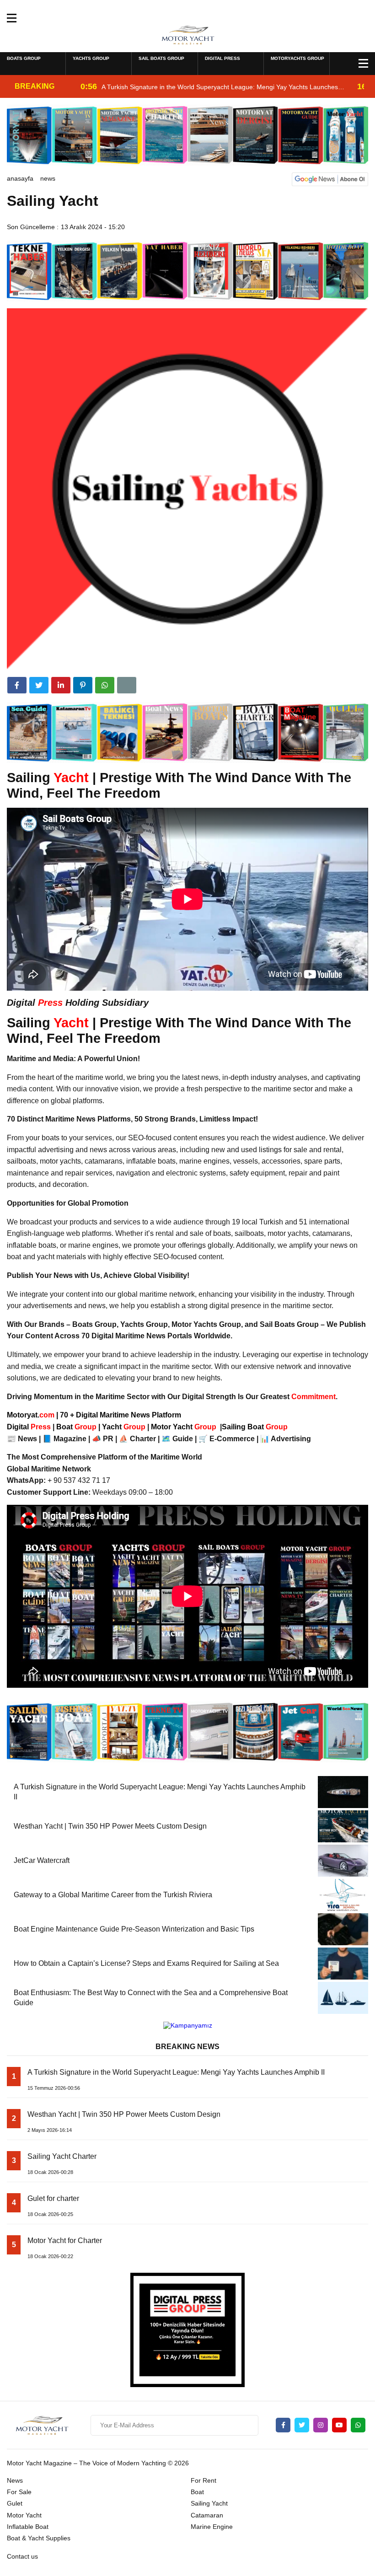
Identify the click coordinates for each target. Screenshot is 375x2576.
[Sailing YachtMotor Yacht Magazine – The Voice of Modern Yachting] (188, 34)
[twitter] (39, 685)
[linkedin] (61, 685)
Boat (77, 1427)
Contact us (22, 2556)
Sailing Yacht (209, 2503)
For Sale (19, 2492)
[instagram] (321, 2425)
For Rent (204, 2480)
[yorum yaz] (127, 685)
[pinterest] (83, 685)
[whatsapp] (358, 2425)
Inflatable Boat (28, 2527)
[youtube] (339, 2425)
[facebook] (17, 685)
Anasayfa (20, 178)
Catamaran (207, 2515)
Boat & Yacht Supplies (39, 2538)
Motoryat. (31, 1415)
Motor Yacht (24, 2515)
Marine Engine (212, 2527)
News (48, 178)
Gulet (15, 2503)
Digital (30, 1427)
